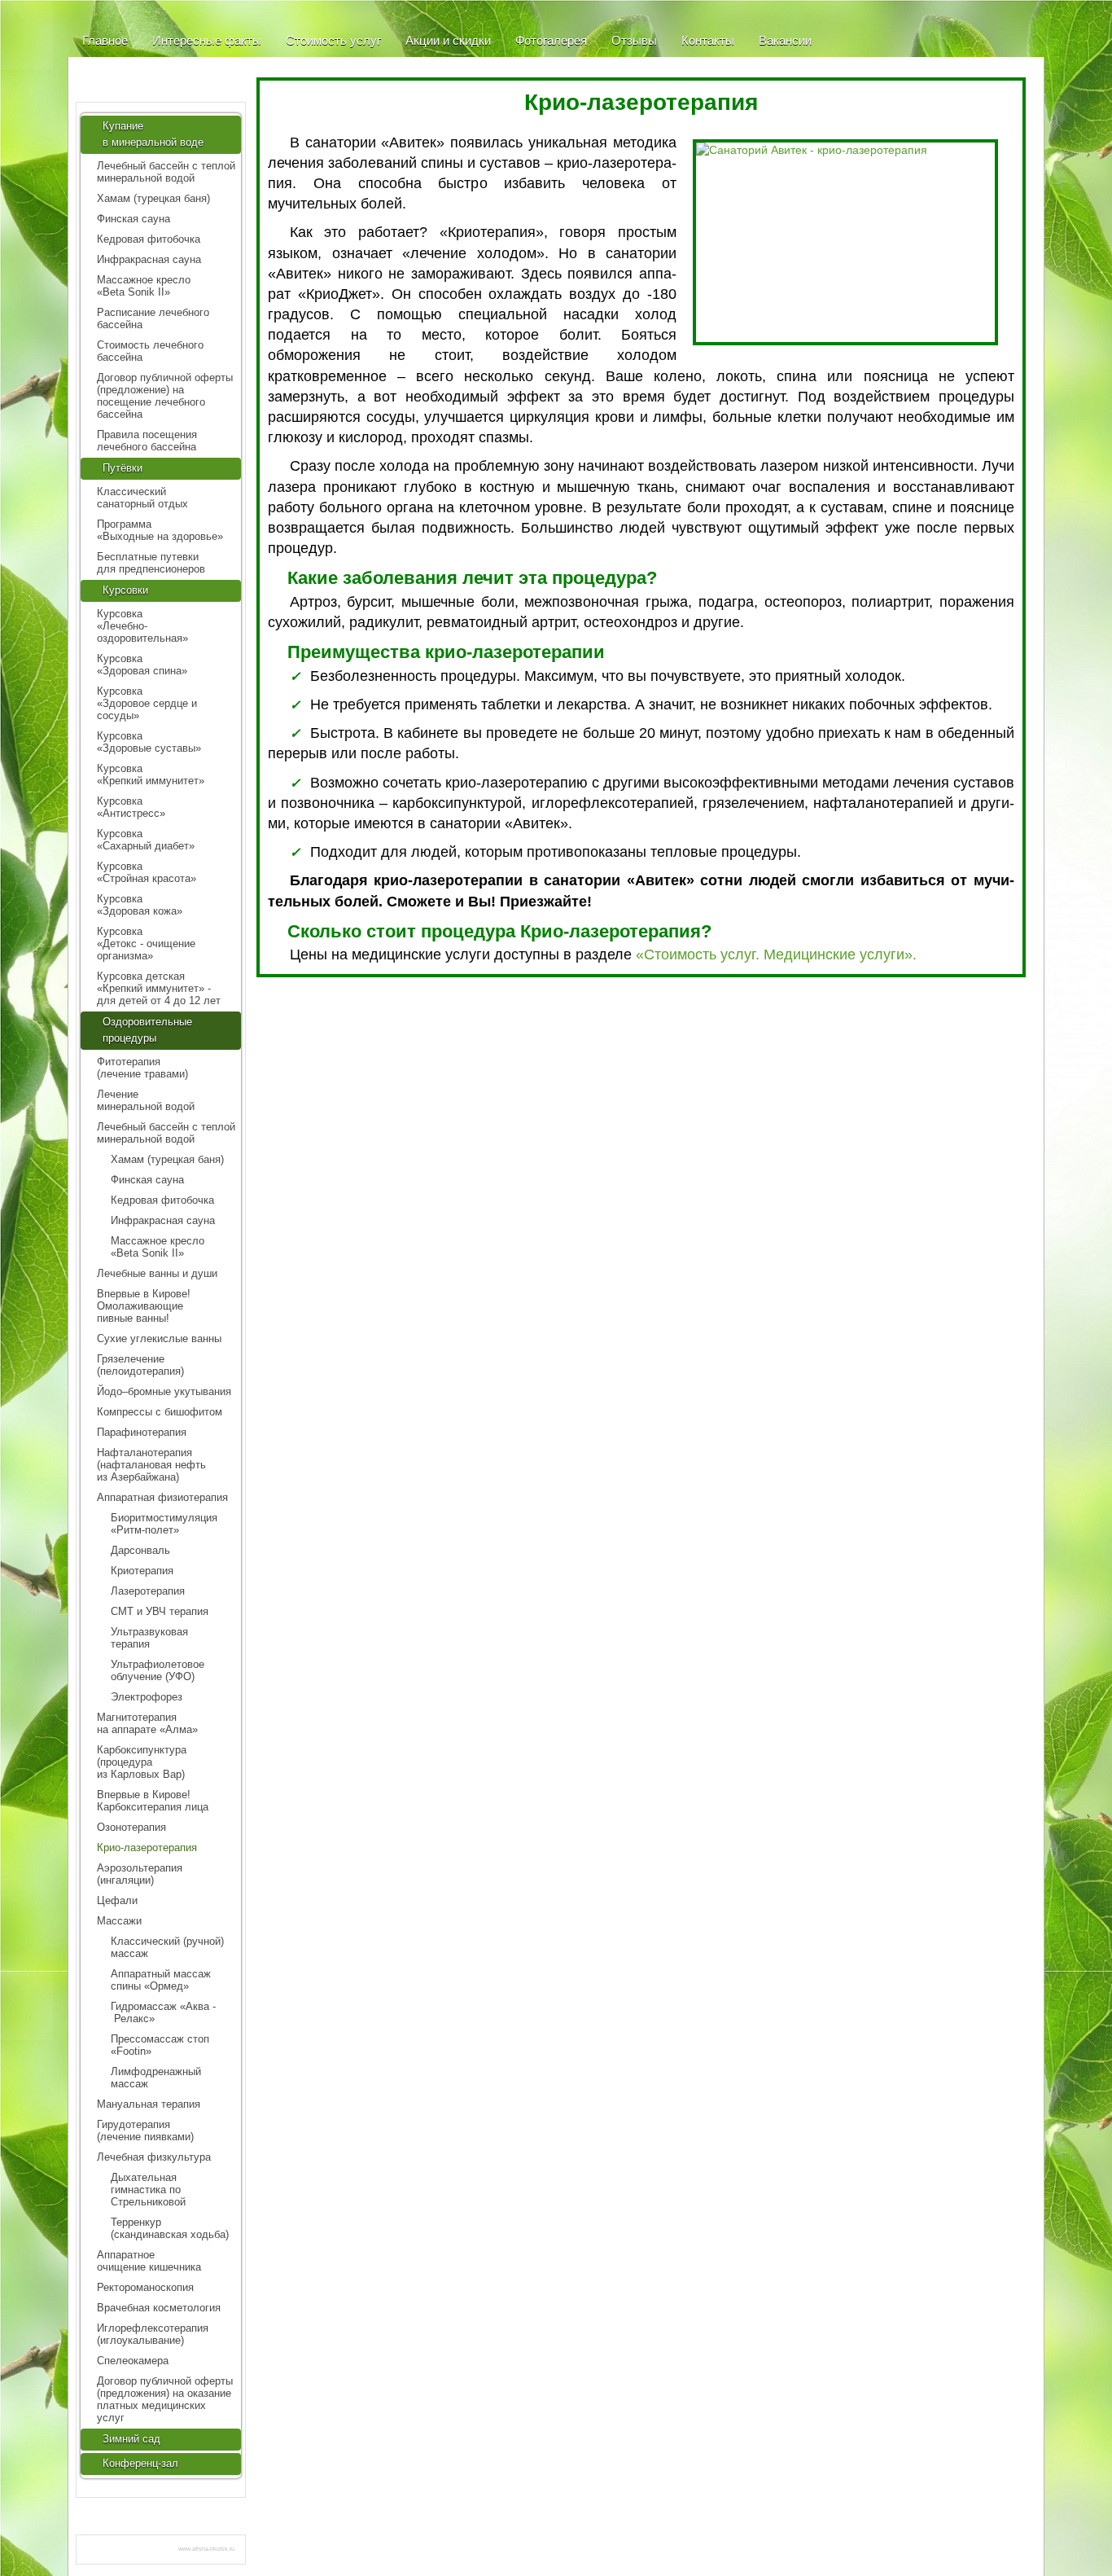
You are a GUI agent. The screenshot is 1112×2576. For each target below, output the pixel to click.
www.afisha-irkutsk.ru (206, 2549)
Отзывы (634, 40)
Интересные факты (207, 40)
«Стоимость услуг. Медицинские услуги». (776, 954)
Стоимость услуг (333, 40)
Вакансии (785, 40)
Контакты (708, 40)
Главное (105, 40)
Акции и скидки (448, 40)
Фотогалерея (551, 40)
